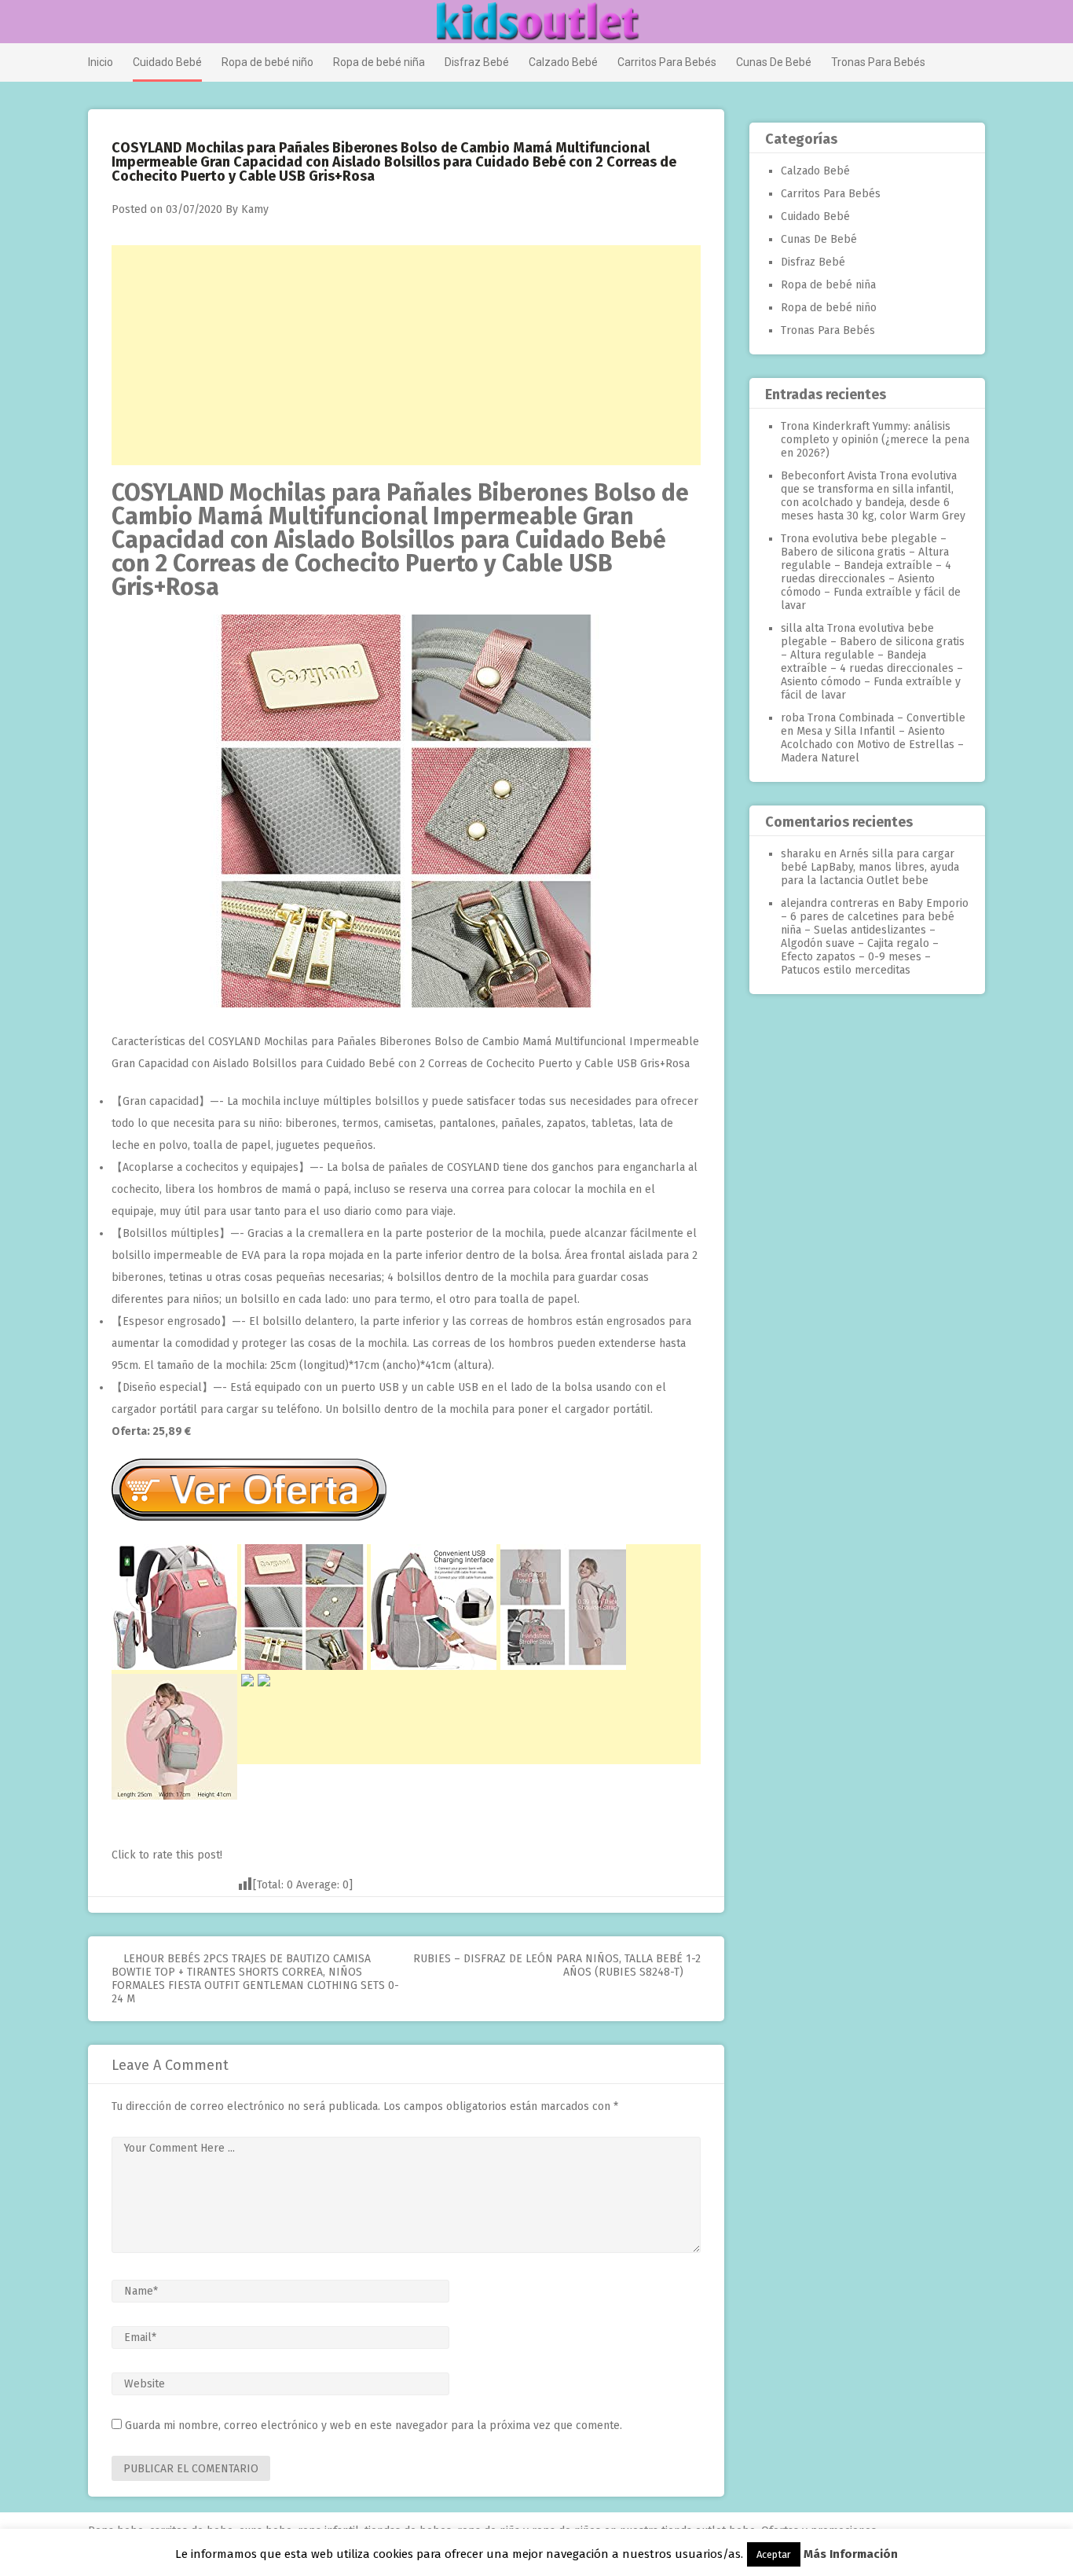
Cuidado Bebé (167, 62)
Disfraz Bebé (477, 62)
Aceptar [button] (774, 2554)
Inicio (101, 62)
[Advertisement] (406, 355)
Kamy (255, 209)
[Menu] (95, 23)
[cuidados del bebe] (406, 1004)
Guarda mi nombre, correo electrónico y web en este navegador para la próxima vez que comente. (374, 2426)
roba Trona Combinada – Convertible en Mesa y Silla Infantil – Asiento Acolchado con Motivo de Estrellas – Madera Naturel (873, 738)
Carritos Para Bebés (667, 62)
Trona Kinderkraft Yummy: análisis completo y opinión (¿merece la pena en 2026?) (875, 440)
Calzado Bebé (563, 62)
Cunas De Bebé (774, 62)
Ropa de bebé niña (379, 62)
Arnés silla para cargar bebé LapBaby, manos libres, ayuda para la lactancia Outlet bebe (870, 867)
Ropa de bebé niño (267, 62)
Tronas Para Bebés (878, 62)
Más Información (851, 2554)
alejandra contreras (830, 903)
